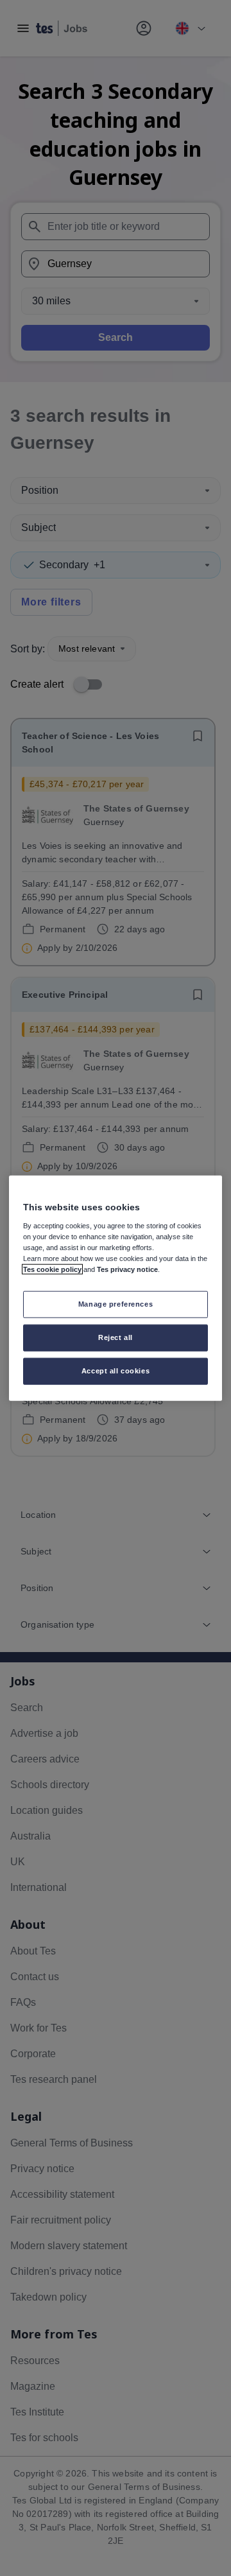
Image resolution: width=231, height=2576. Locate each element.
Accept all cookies (116, 1370)
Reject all (116, 1337)
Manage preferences (116, 1304)
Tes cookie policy (52, 1269)
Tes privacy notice (127, 1269)
